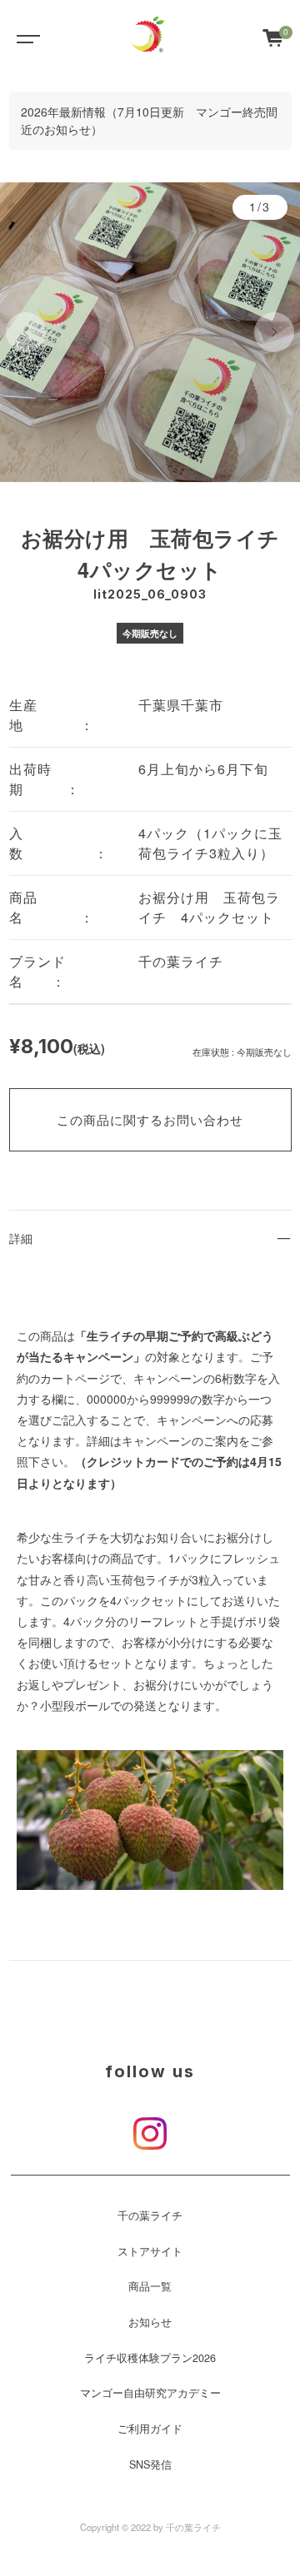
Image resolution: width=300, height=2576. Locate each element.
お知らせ (150, 2322)
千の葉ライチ (150, 2215)
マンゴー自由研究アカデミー (150, 2393)
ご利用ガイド (150, 2429)
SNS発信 (150, 2464)
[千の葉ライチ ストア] (148, 37)
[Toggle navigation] (25, 37)
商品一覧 (150, 2286)
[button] (26, 332)
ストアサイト (150, 2251)
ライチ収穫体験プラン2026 (150, 2358)
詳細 (21, 1238)
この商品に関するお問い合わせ (150, 1119)
